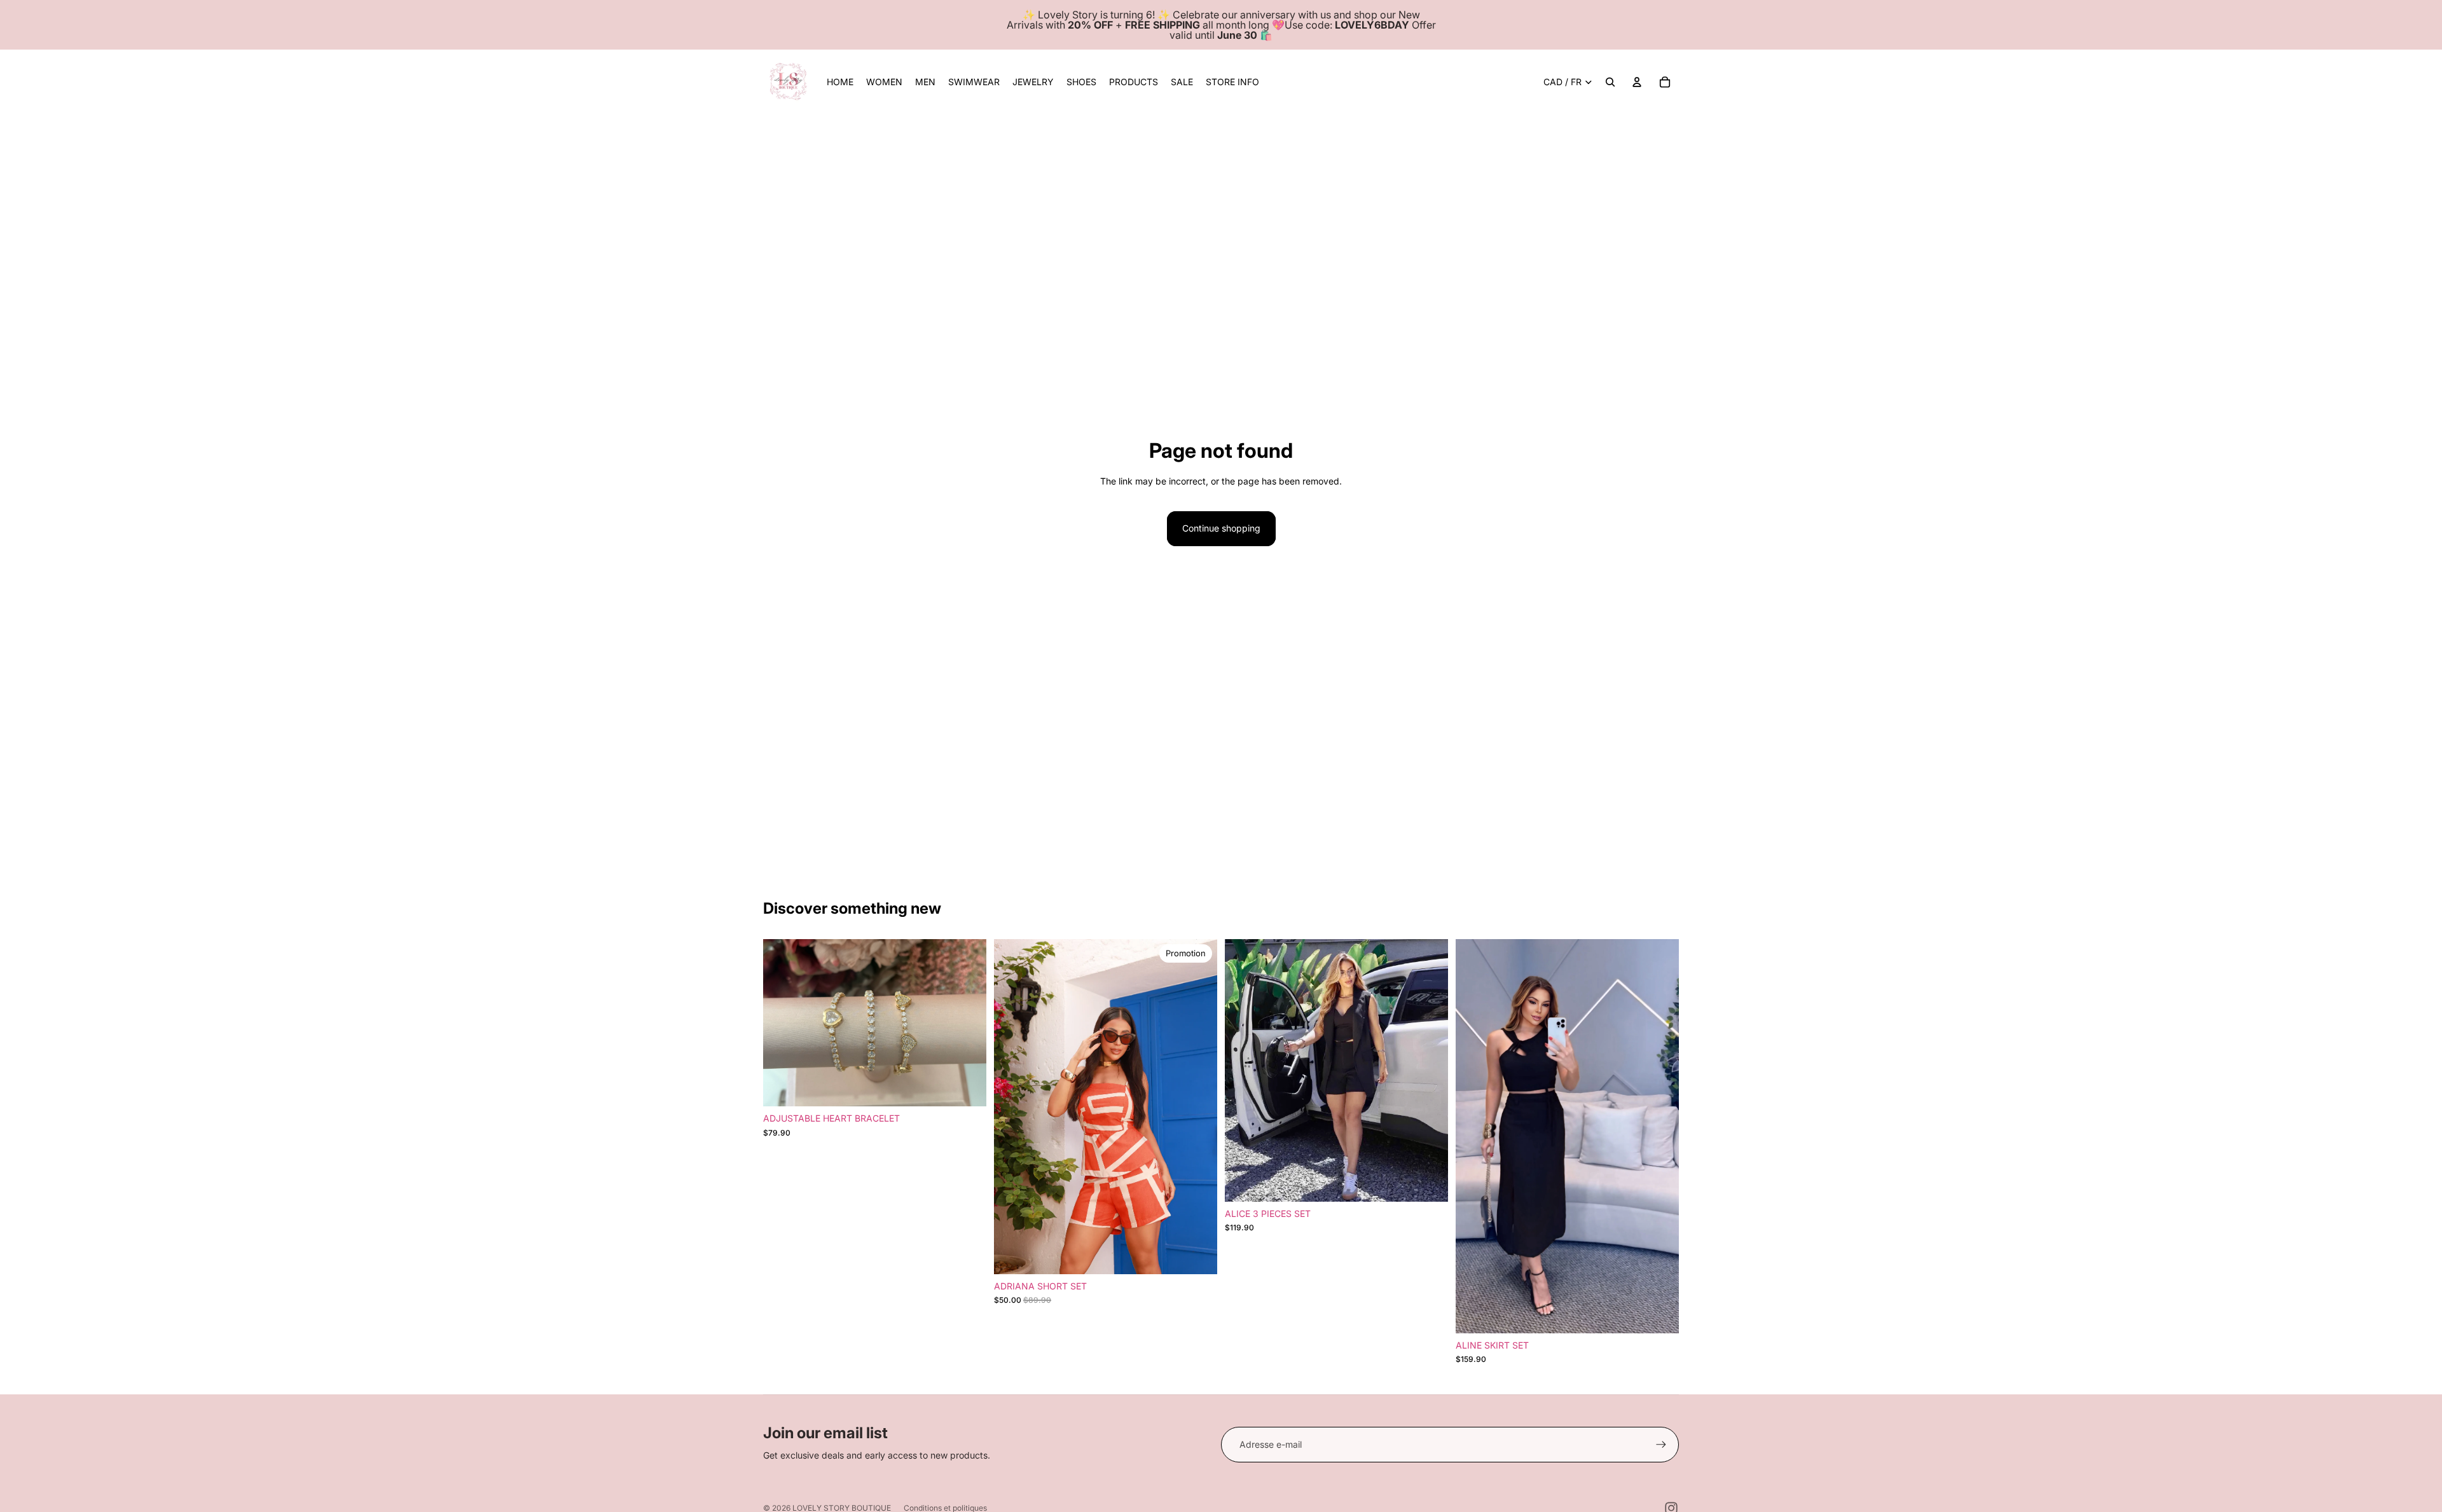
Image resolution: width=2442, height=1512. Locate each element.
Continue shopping (1221, 528)
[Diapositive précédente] (782, 1023)
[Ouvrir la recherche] (1610, 82)
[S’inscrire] (1661, 1445)
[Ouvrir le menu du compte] (1637, 82)
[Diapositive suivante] (967, 1023)
